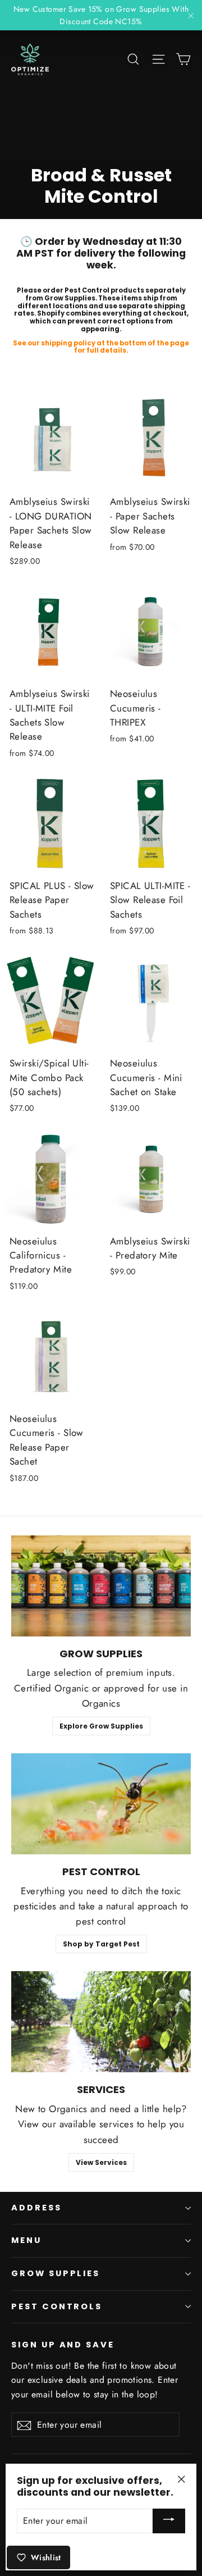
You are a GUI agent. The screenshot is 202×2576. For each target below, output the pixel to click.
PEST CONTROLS (57, 2306)
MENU (26, 2240)
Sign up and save (63, 2345)
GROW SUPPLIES (56, 2273)
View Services (101, 2162)
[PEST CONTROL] (101, 1804)
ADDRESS (36, 2208)
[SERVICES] (101, 2022)
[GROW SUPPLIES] (101, 1586)
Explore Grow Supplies (101, 1726)
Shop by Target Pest (101, 1944)
